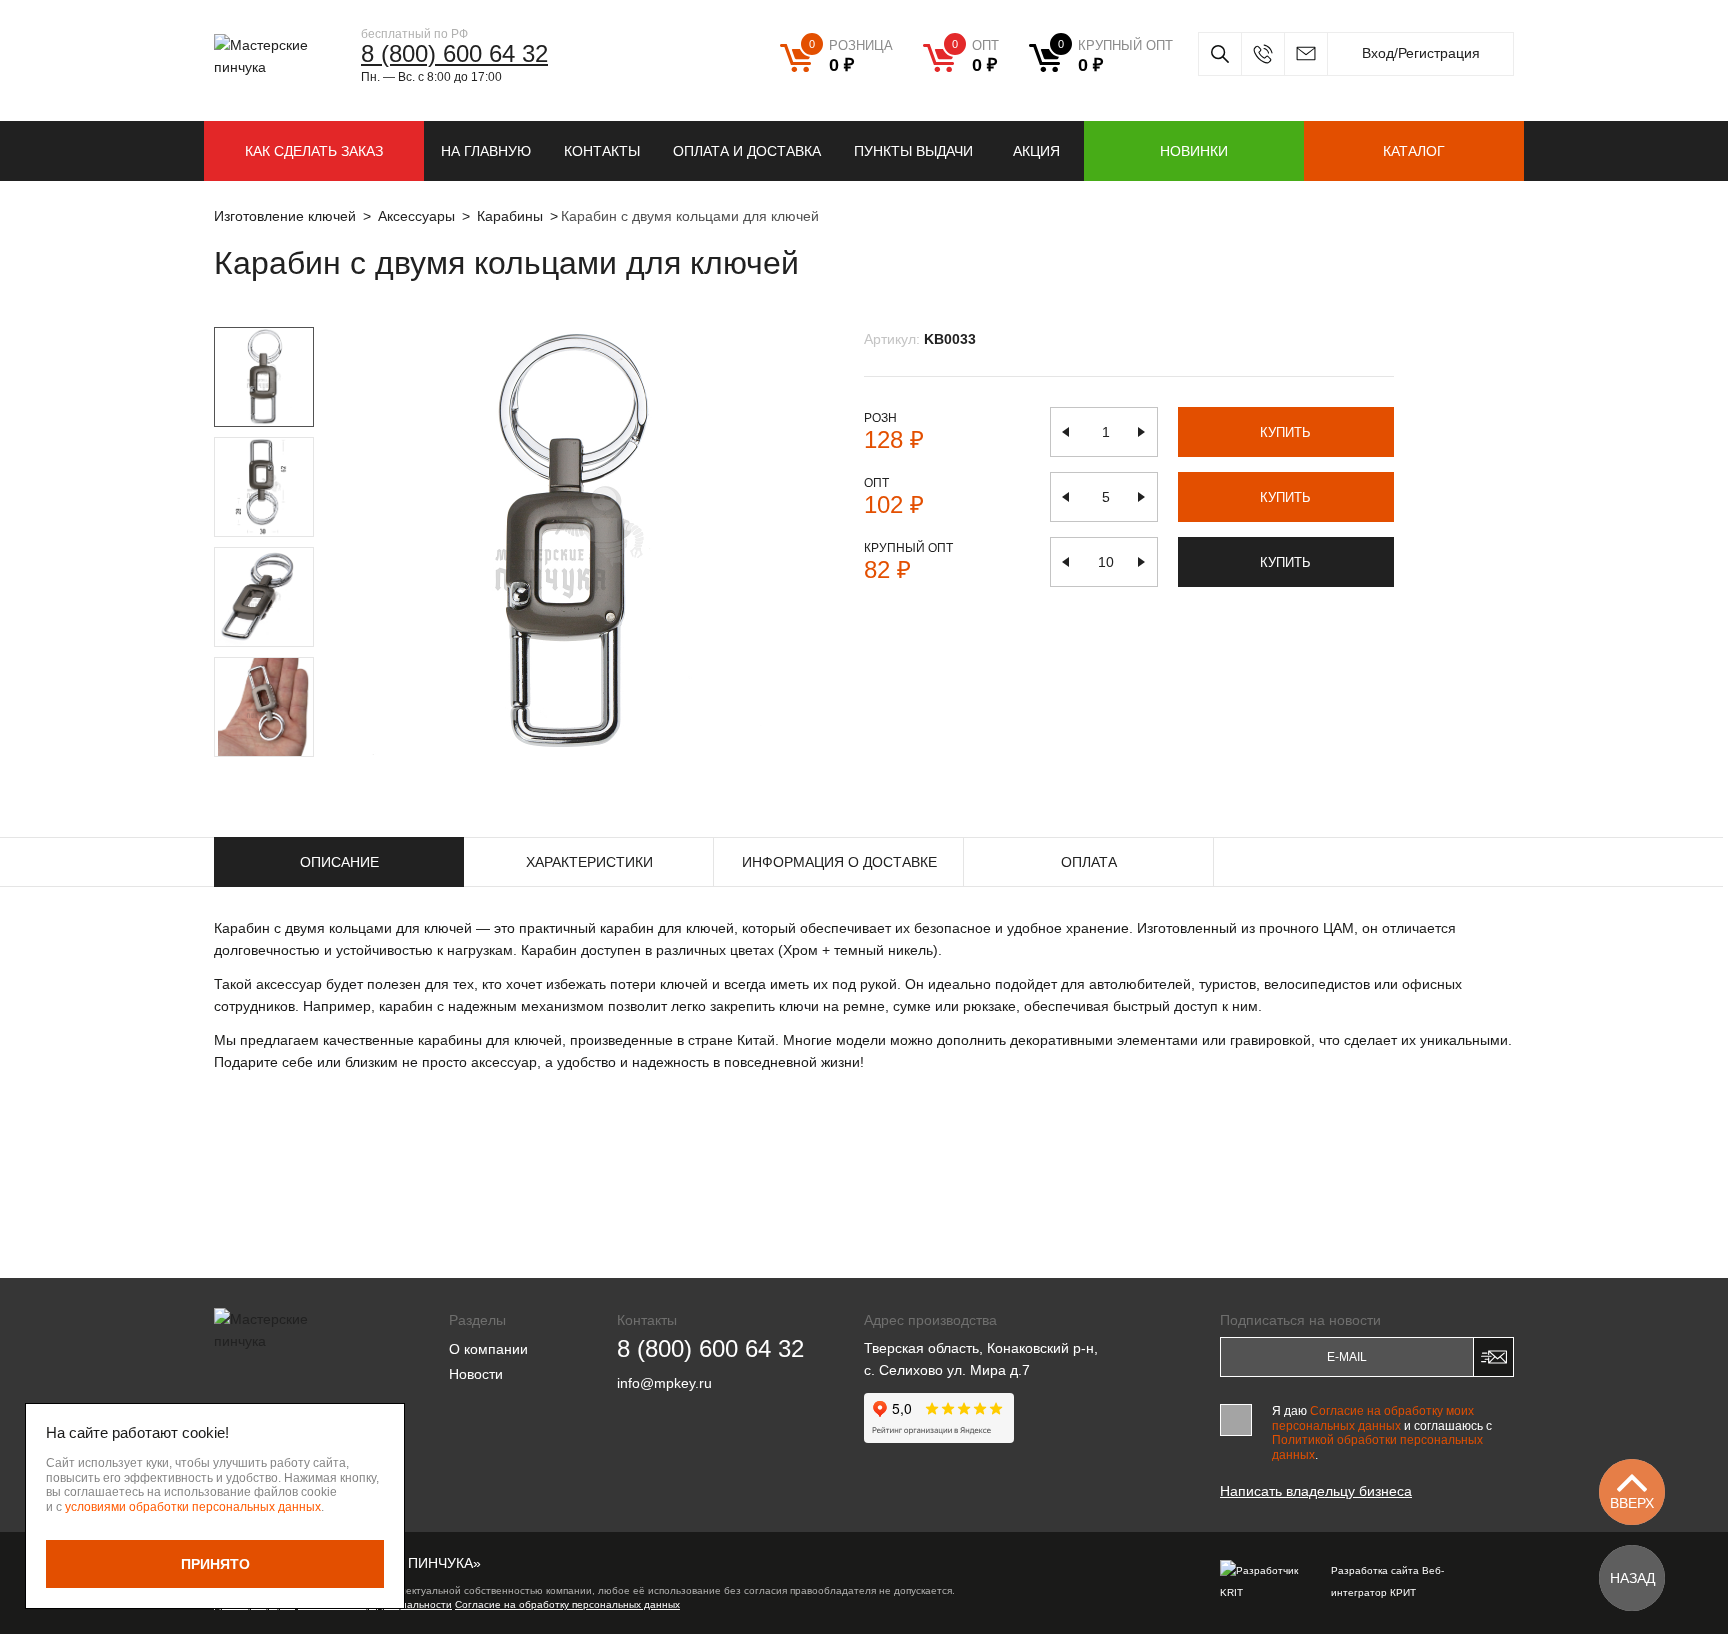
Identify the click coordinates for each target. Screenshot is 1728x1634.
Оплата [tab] (1089, 862)
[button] (241, 768)
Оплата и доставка (747, 151)
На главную (486, 151)
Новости (476, 1374)
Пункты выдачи (913, 151)
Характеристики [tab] (589, 862)
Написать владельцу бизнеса (1316, 1491)
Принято (215, 1564)
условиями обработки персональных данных (193, 1507)
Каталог (1414, 151)
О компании (488, 1349)
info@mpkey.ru (1305, 54)
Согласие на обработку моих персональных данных (1373, 1418)
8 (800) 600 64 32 (454, 53)
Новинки (1194, 151)
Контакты (602, 151)
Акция (1036, 151)
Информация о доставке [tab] (839, 862)
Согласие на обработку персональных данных (567, 1604)
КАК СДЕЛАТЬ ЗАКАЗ (314, 151)
